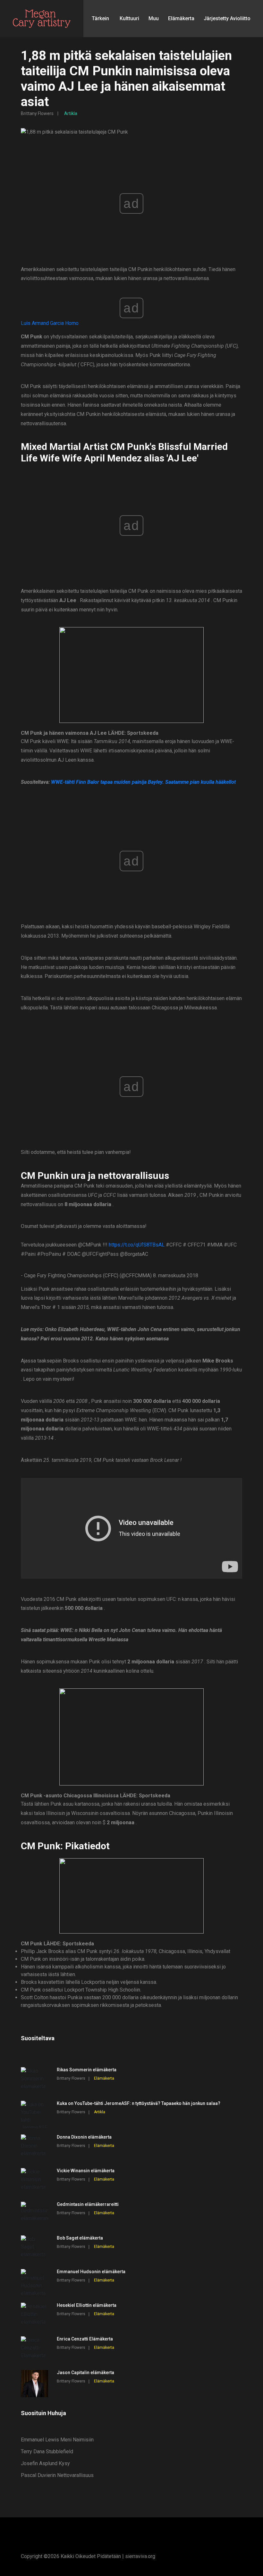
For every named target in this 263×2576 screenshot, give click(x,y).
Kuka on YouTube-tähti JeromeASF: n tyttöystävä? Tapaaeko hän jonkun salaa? (139, 2103)
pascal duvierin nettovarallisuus (57, 2475)
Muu (154, 18)
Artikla (71, 113)
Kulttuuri (129, 18)
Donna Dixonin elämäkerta (84, 2137)
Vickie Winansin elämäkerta (86, 2171)
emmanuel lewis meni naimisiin (57, 2440)
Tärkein (100, 18)
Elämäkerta (181, 18)
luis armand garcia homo (50, 323)
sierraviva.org (140, 2556)
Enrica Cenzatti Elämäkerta (85, 2339)
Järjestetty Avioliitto (227, 18)
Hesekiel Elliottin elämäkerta (87, 2305)
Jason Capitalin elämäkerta (85, 2373)
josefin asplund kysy (45, 2463)
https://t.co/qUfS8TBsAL (137, 1245)
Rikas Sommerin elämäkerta (87, 2070)
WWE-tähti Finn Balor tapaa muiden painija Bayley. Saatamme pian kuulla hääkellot (143, 782)
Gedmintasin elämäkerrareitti (88, 2204)
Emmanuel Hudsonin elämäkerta (91, 2272)
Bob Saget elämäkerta (80, 2238)
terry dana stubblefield (47, 2452)
